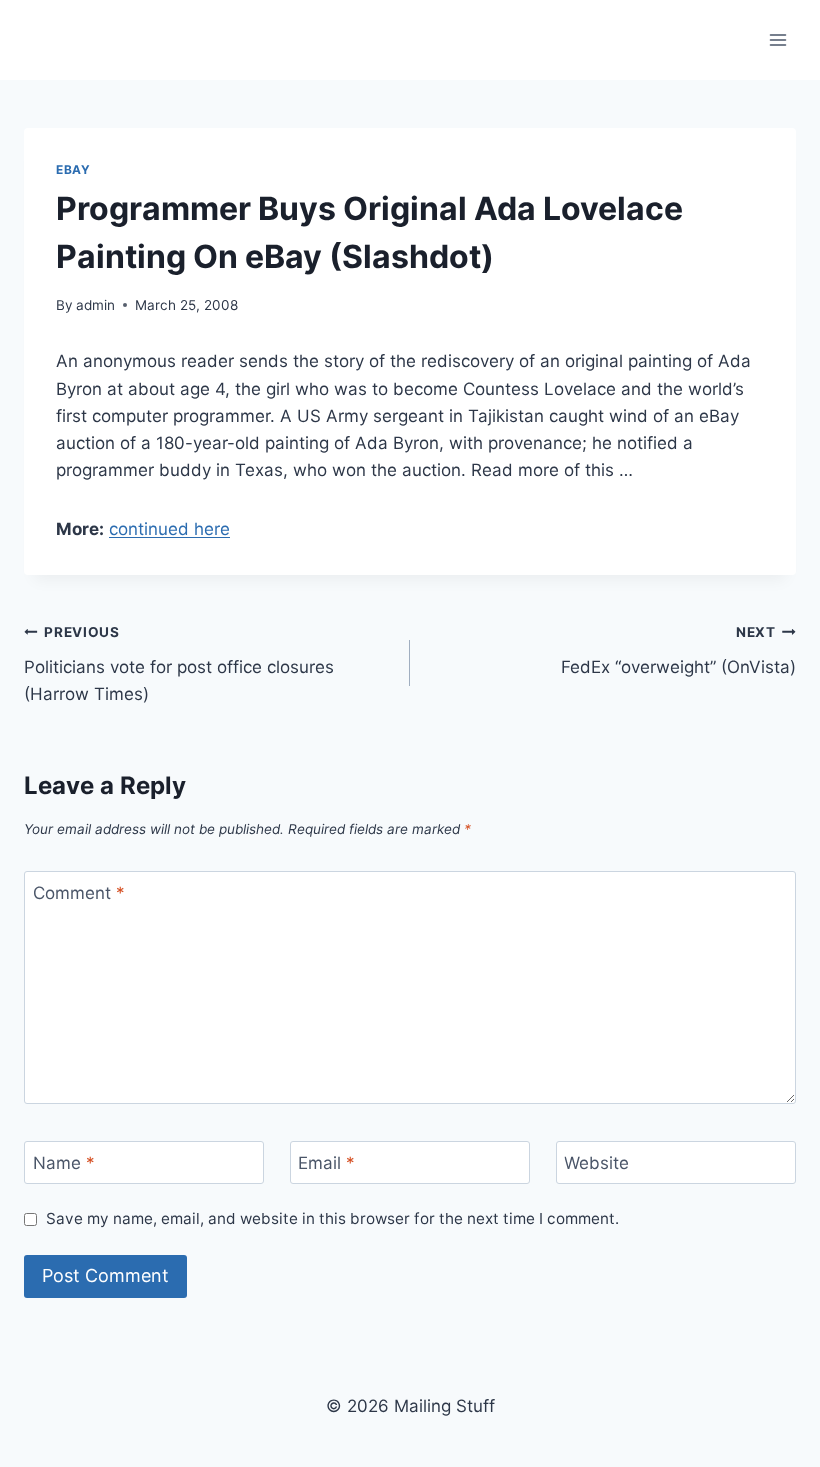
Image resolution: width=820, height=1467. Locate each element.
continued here (169, 529)
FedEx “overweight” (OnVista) (678, 650)
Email (326, 1163)
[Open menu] (777, 39)
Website (596, 1163)
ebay (73, 169)
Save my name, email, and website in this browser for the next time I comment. (332, 1218)
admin (95, 305)
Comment (79, 893)
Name (64, 1163)
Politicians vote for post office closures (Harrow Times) (179, 664)
